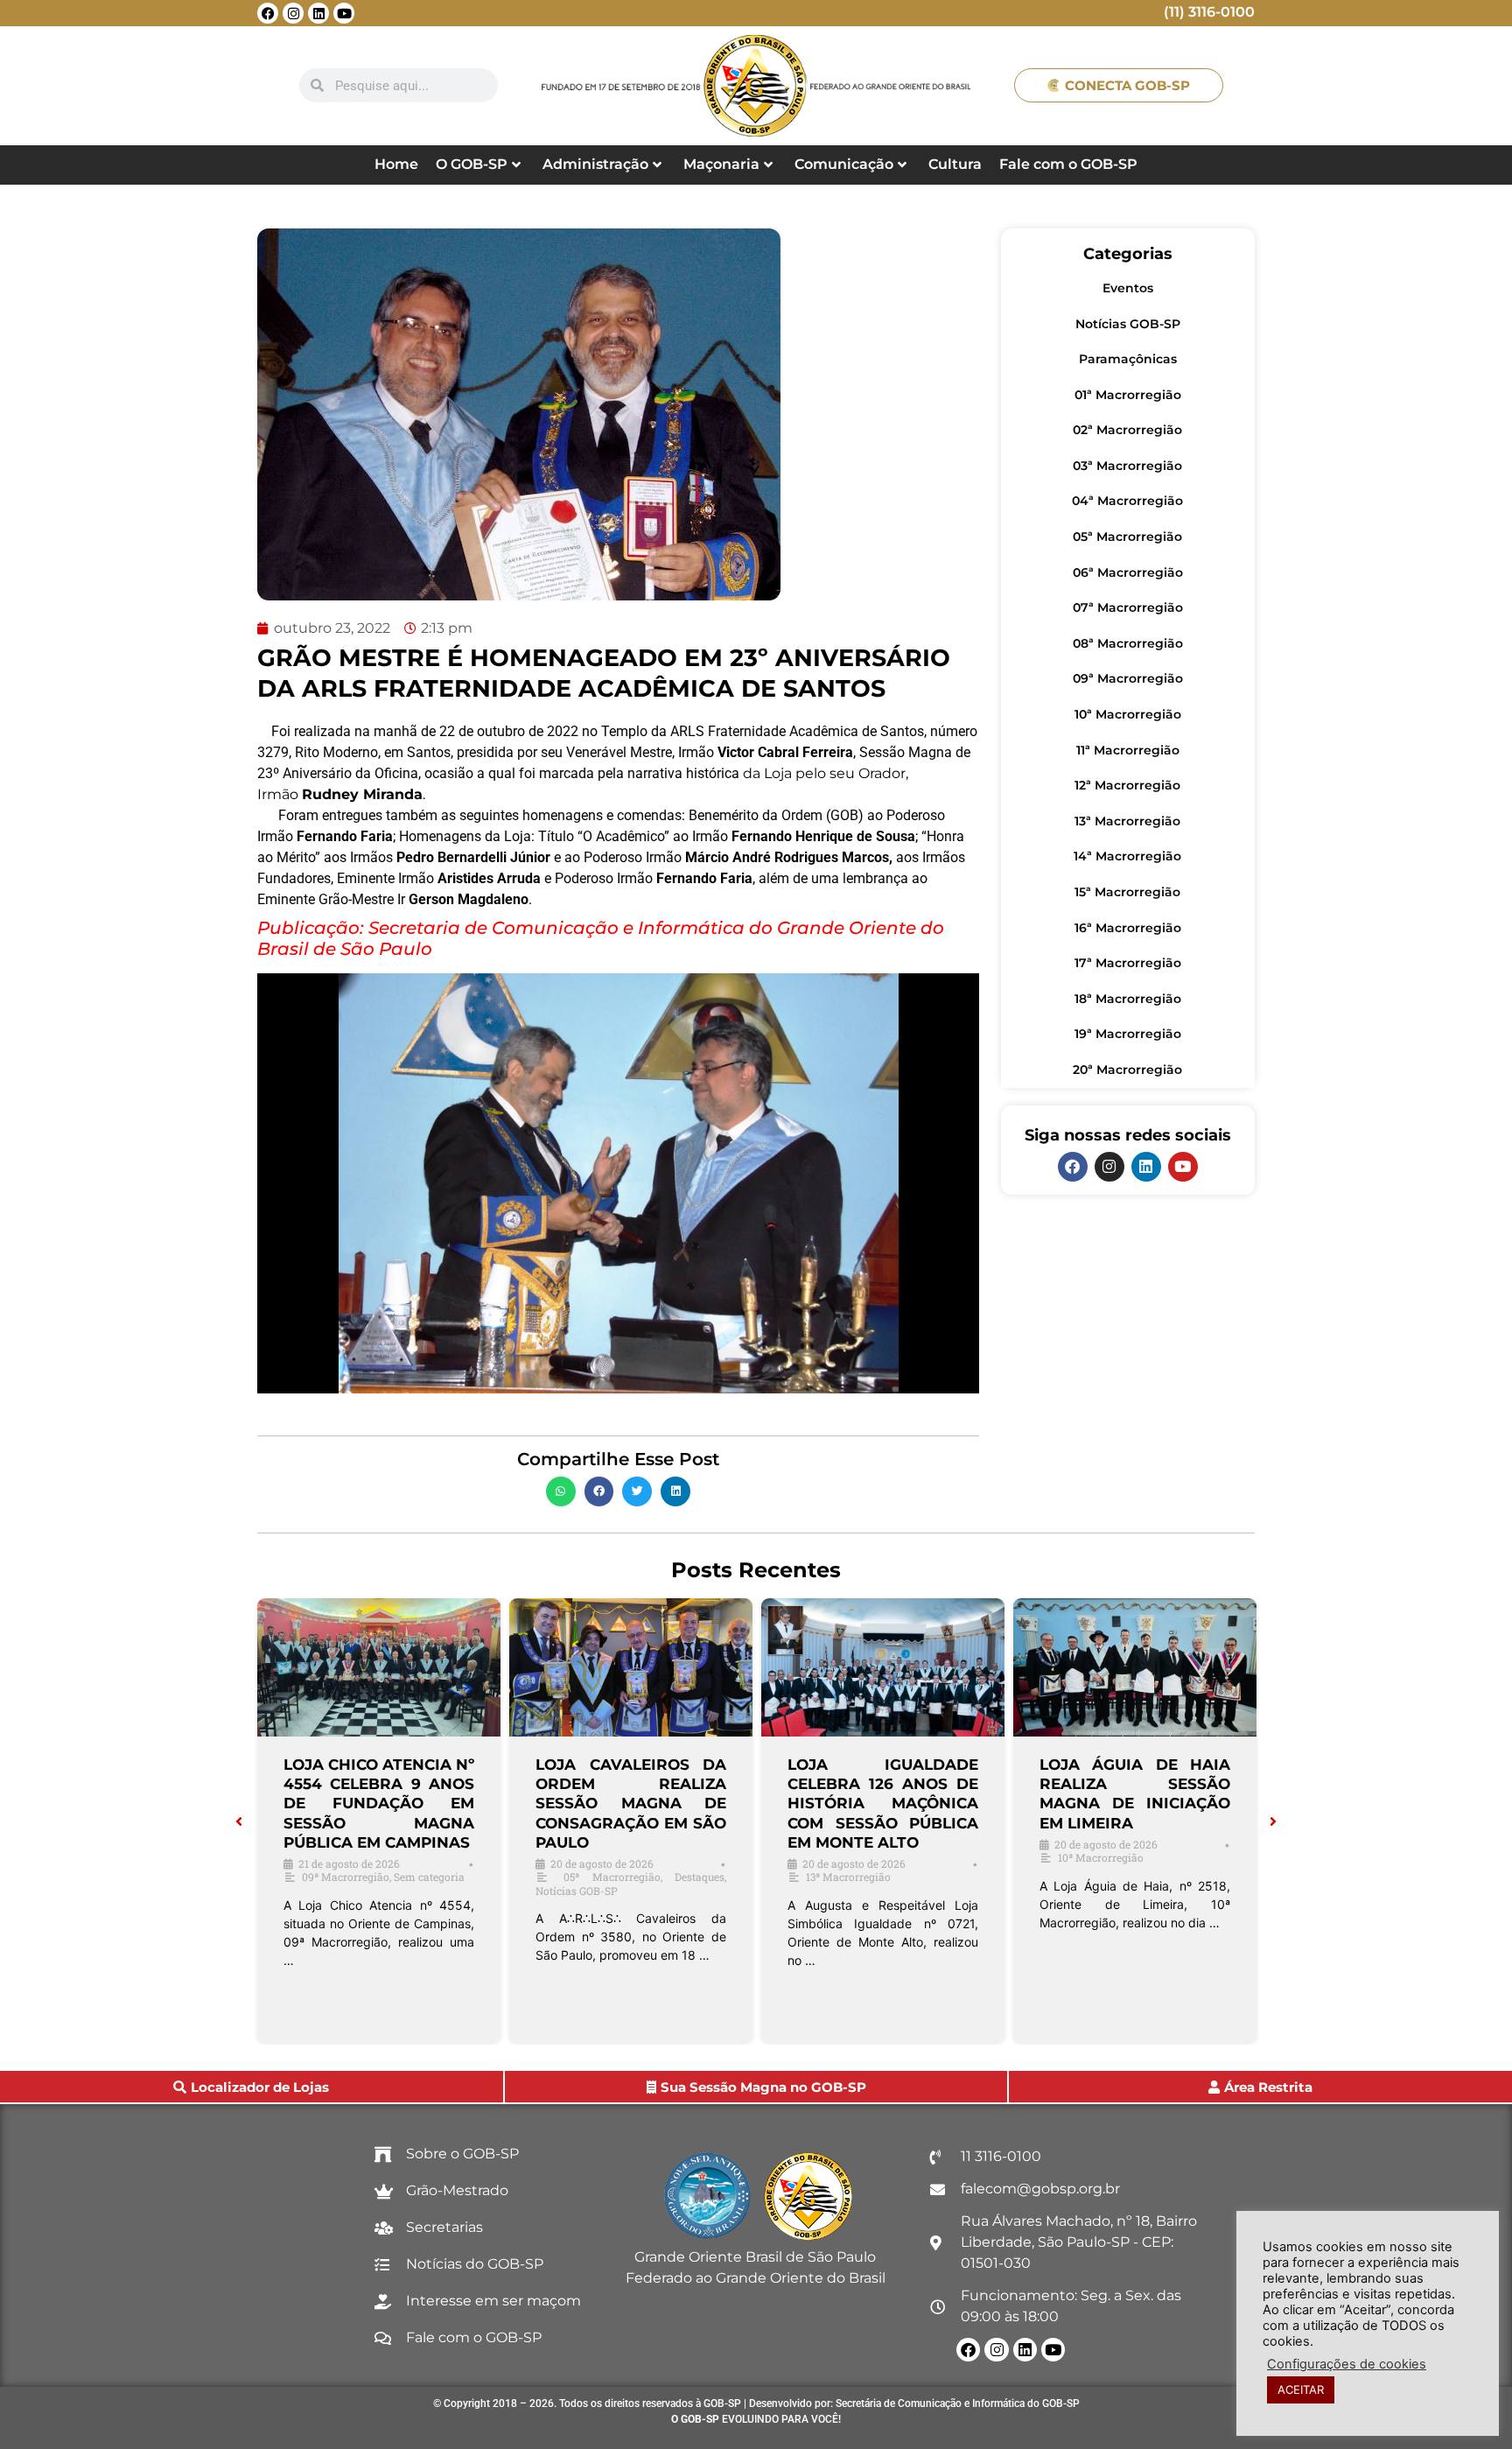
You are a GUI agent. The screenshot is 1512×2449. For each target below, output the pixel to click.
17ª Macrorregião (1128, 963)
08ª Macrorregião (1128, 643)
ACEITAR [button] (1301, 2389)
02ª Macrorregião (1127, 430)
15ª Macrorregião (1127, 892)
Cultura (955, 164)
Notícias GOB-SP (1128, 324)
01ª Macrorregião (1128, 395)
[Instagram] (293, 13)
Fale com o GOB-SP (1068, 164)
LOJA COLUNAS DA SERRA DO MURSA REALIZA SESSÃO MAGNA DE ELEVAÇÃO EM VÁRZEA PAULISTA (631, 1803)
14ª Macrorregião (1127, 856)
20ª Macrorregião (1127, 1070)
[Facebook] (268, 13)
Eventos (1128, 288)
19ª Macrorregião (1128, 1034)
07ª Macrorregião (1128, 607)
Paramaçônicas (1128, 359)
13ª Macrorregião (1127, 821)
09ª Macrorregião (1128, 678)
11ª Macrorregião (1128, 750)
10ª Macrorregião (1128, 714)
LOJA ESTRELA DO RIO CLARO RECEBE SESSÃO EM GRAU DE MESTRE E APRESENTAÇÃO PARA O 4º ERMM (1135, 1803)
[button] (561, 1491)
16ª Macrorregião (1128, 928)
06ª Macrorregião (1128, 572)
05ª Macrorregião (1127, 537)
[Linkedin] (318, 13)
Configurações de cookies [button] (1347, 2364)
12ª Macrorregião (1127, 785)
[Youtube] (344, 13)
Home (396, 164)
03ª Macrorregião (1127, 466)
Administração (595, 164)
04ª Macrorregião (1127, 501)
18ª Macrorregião (1128, 999)
